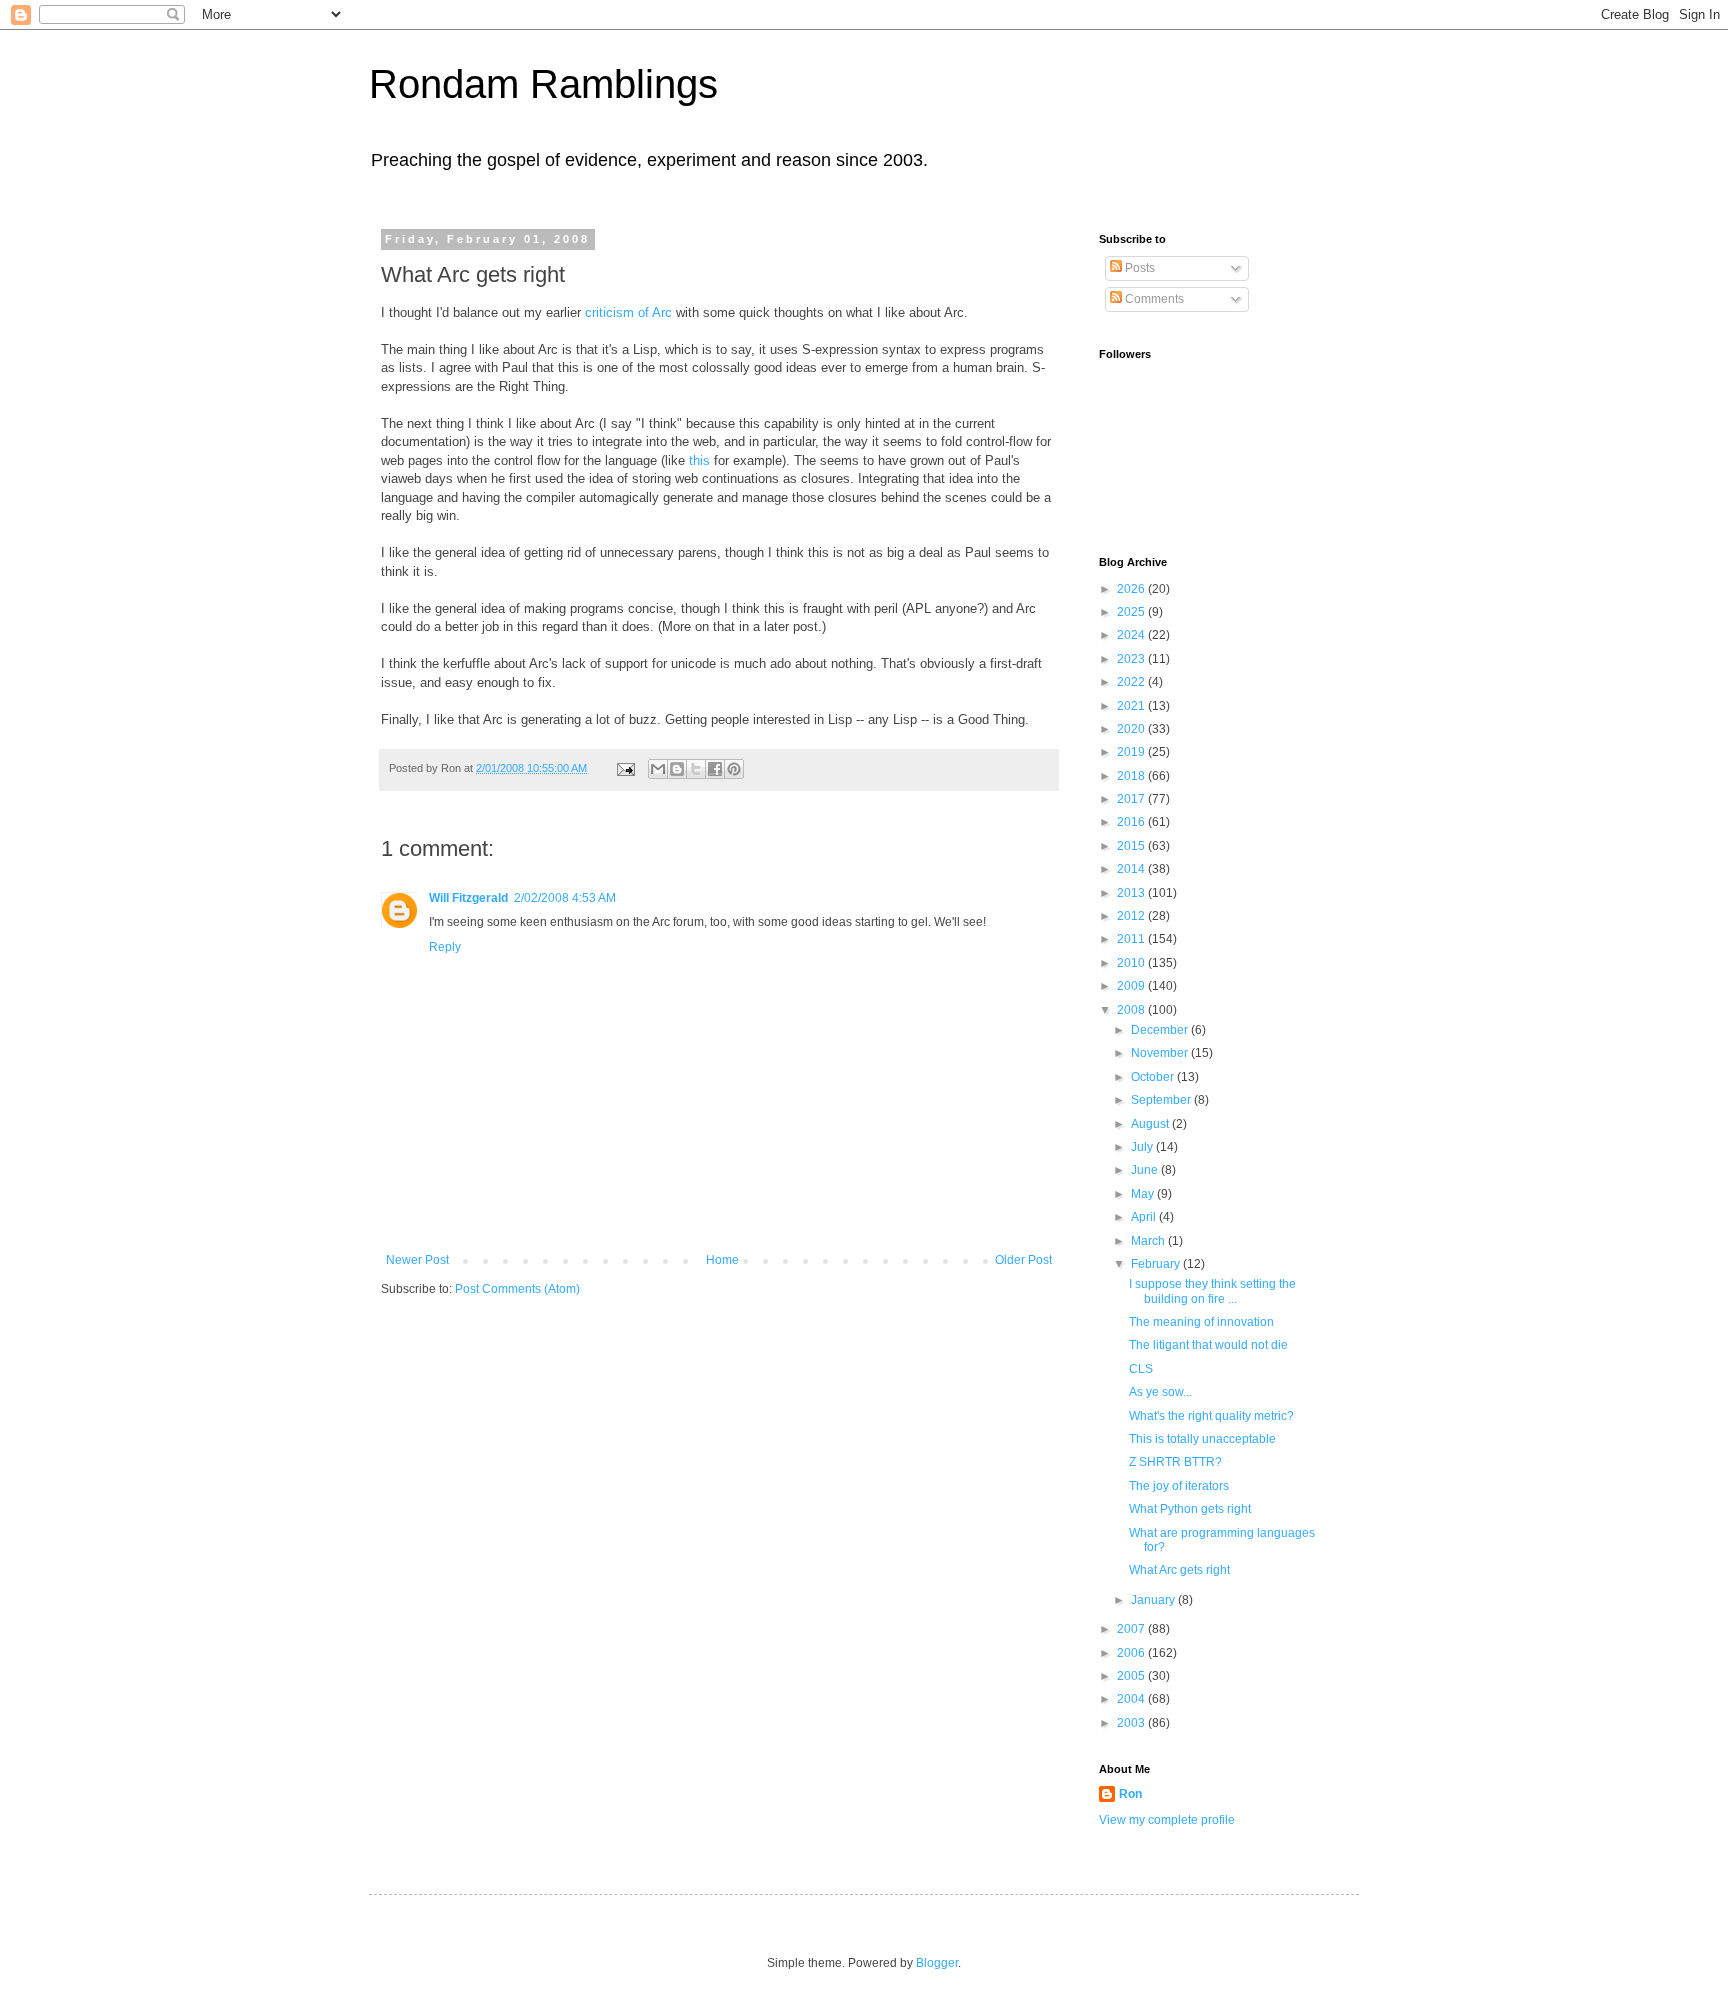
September (1162, 1100)
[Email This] (658, 769)
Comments (1153, 299)
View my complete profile (1167, 1820)
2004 (1132, 1699)
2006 (1132, 1653)
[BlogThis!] (677, 769)
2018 (1132, 776)
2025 (1132, 612)
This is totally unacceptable (1202, 1439)
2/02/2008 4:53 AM (565, 898)
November (1161, 1053)
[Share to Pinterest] (734, 769)
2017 (1132, 799)
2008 (1132, 1010)
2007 (1132, 1629)
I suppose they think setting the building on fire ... (1212, 1291)
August (1151, 1124)
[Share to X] (696, 769)
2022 (1132, 682)
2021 (1132, 706)
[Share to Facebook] (715, 769)
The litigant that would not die (1208, 1345)
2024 (1132, 635)
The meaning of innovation (1201, 1322)
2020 (1132, 729)
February (1157, 1264)
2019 (1132, 752)
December (1161, 1030)
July (1143, 1147)
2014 (1132, 869)
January (1154, 1600)
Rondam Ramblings (543, 84)
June (1146, 1170)
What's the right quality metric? (1211, 1416)
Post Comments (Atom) (517, 1289)
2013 (1132, 893)
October (1154, 1077)
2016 (1132, 822)
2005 (1132, 1676)
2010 (1132, 963)
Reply (445, 947)
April (1145, 1217)
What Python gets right (1190, 1509)
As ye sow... (1160, 1392)
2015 (1132, 846)
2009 (1132, 986)
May (1144, 1194)
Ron (1130, 1794)
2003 (1132, 1723)
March (1149, 1241)
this (699, 460)
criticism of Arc (628, 312)
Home (722, 1260)
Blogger (937, 1963)
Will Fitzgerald (468, 898)
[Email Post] (625, 768)
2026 (1132, 589)
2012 (1132, 916)
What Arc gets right (1179, 1570)
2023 (1132, 659)
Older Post (1023, 1260)
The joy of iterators (1179, 1486)
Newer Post (417, 1260)
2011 (1132, 939)
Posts (1138, 268)
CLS (1141, 1369)
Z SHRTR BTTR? (1175, 1462)
